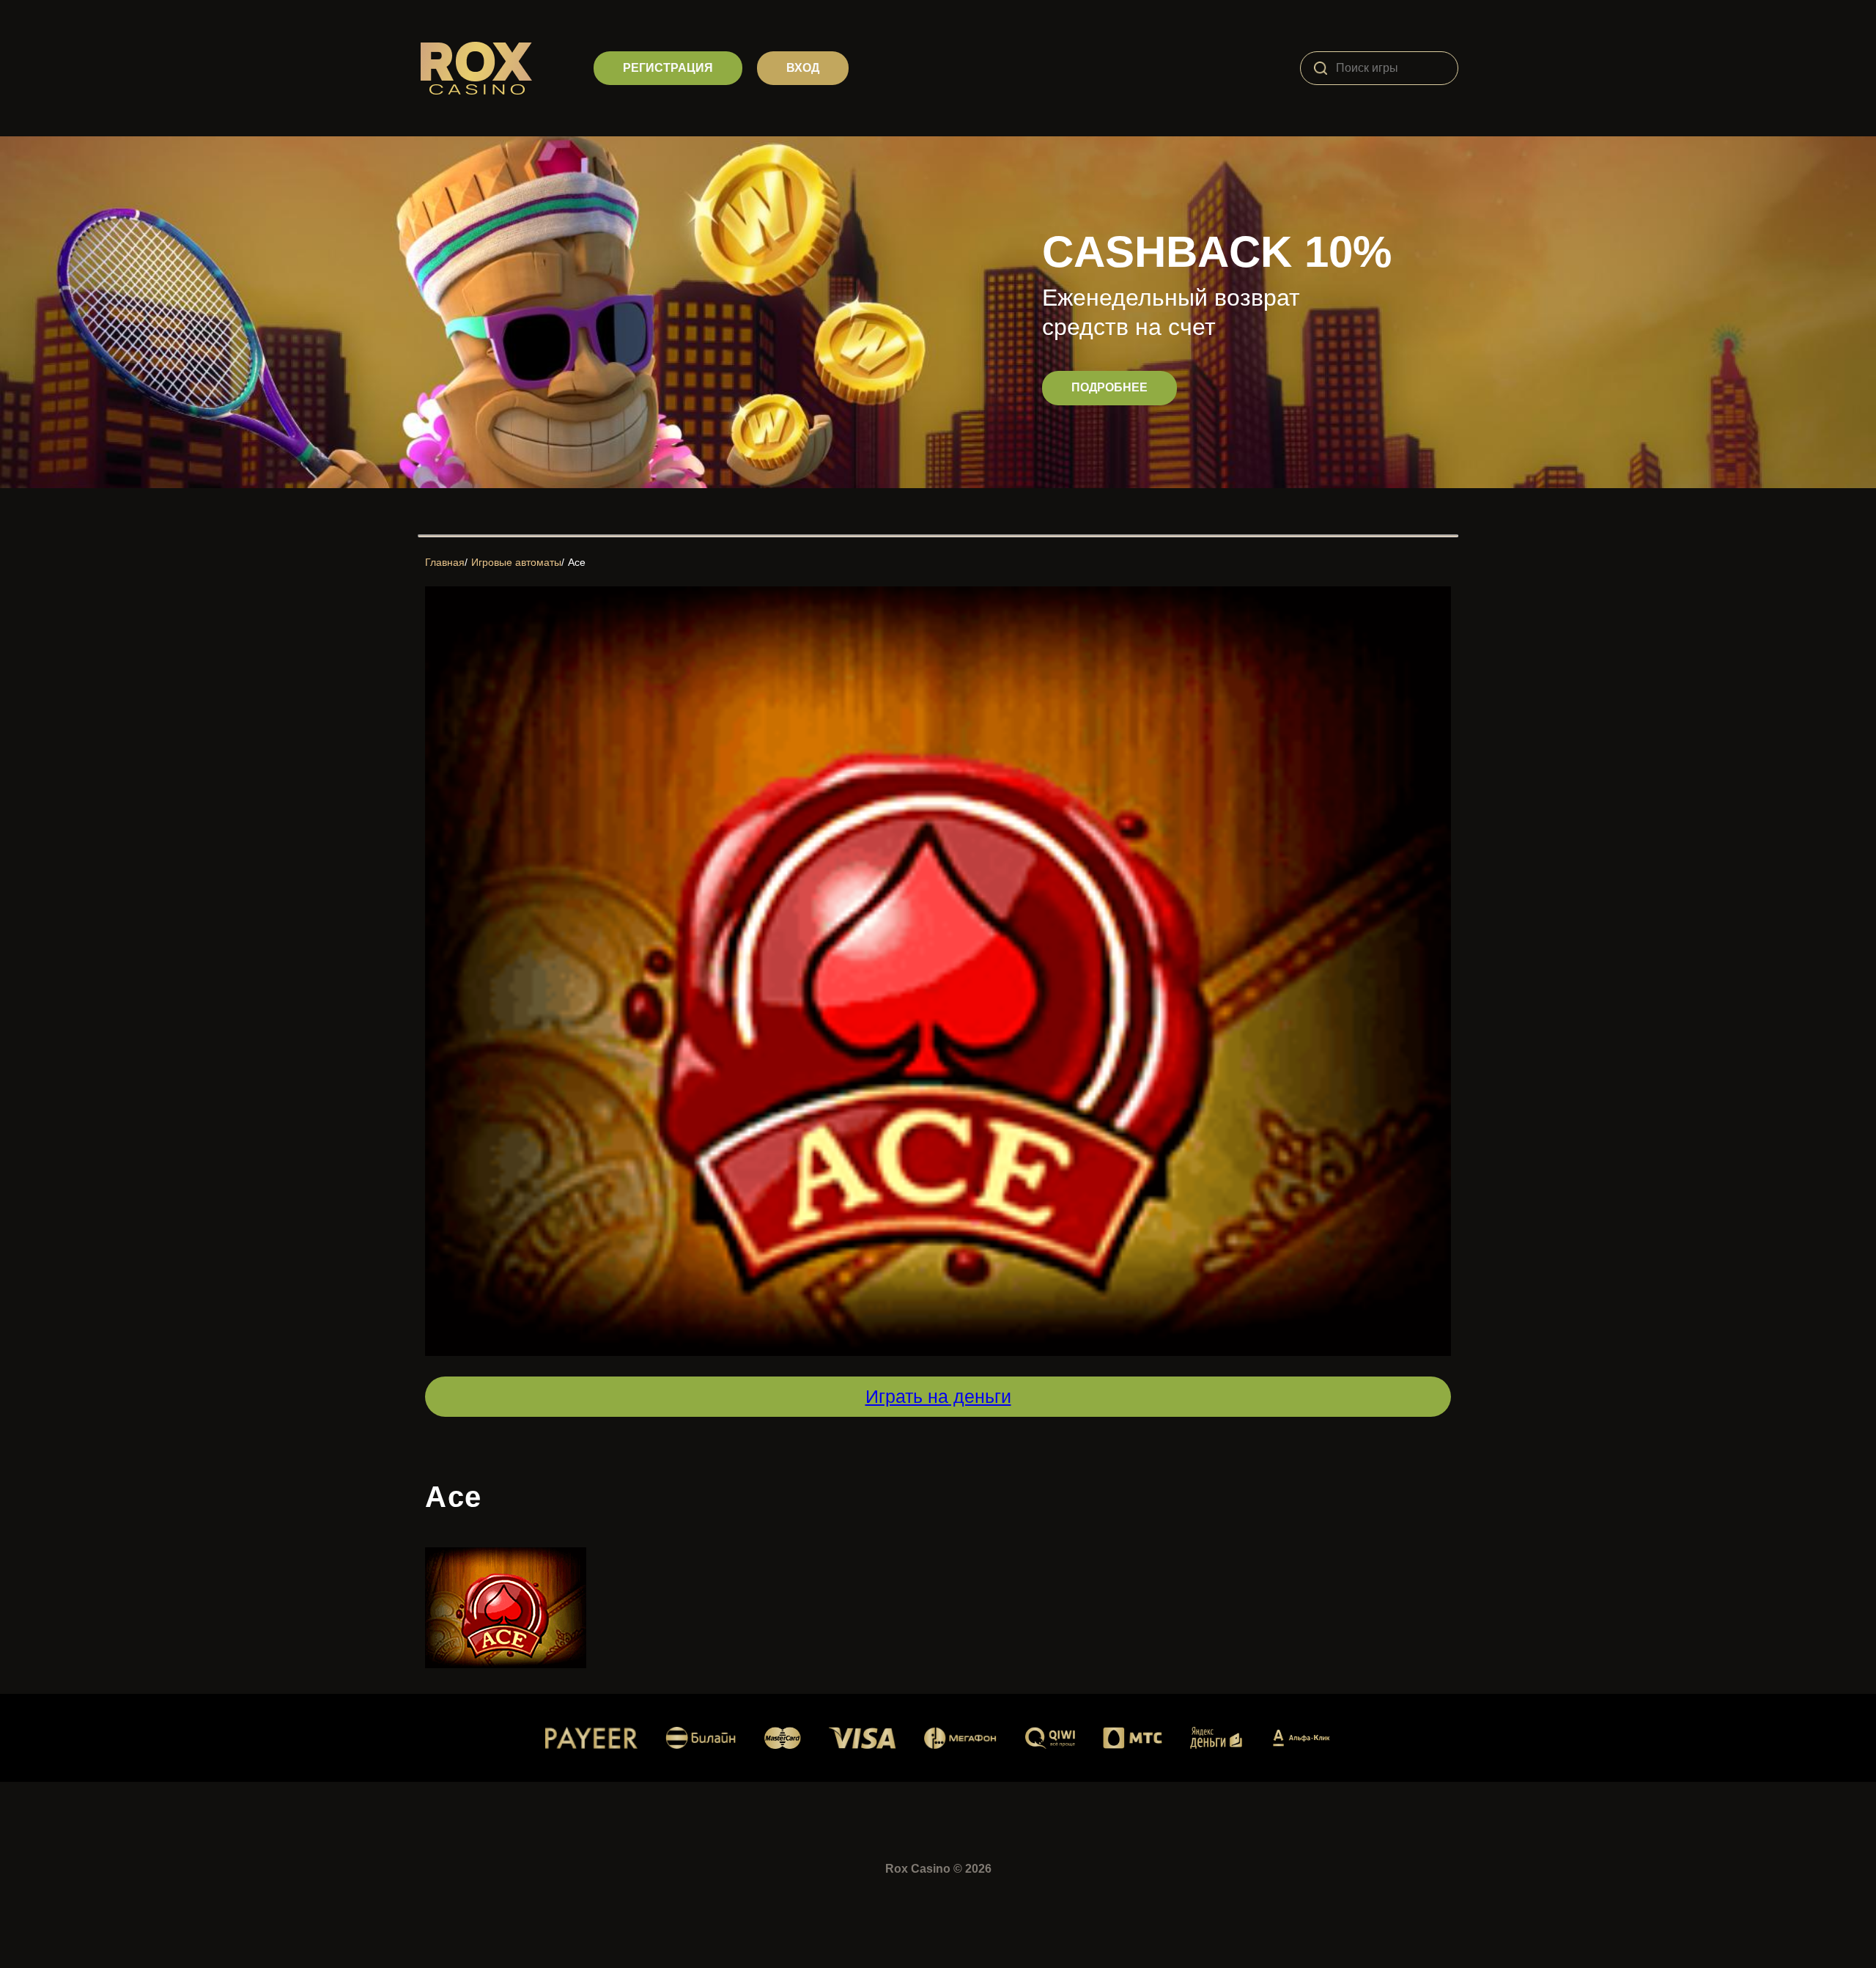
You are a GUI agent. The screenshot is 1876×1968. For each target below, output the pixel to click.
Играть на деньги (938, 1396)
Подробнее (1109, 387)
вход (803, 68)
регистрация (668, 68)
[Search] (1321, 68)
